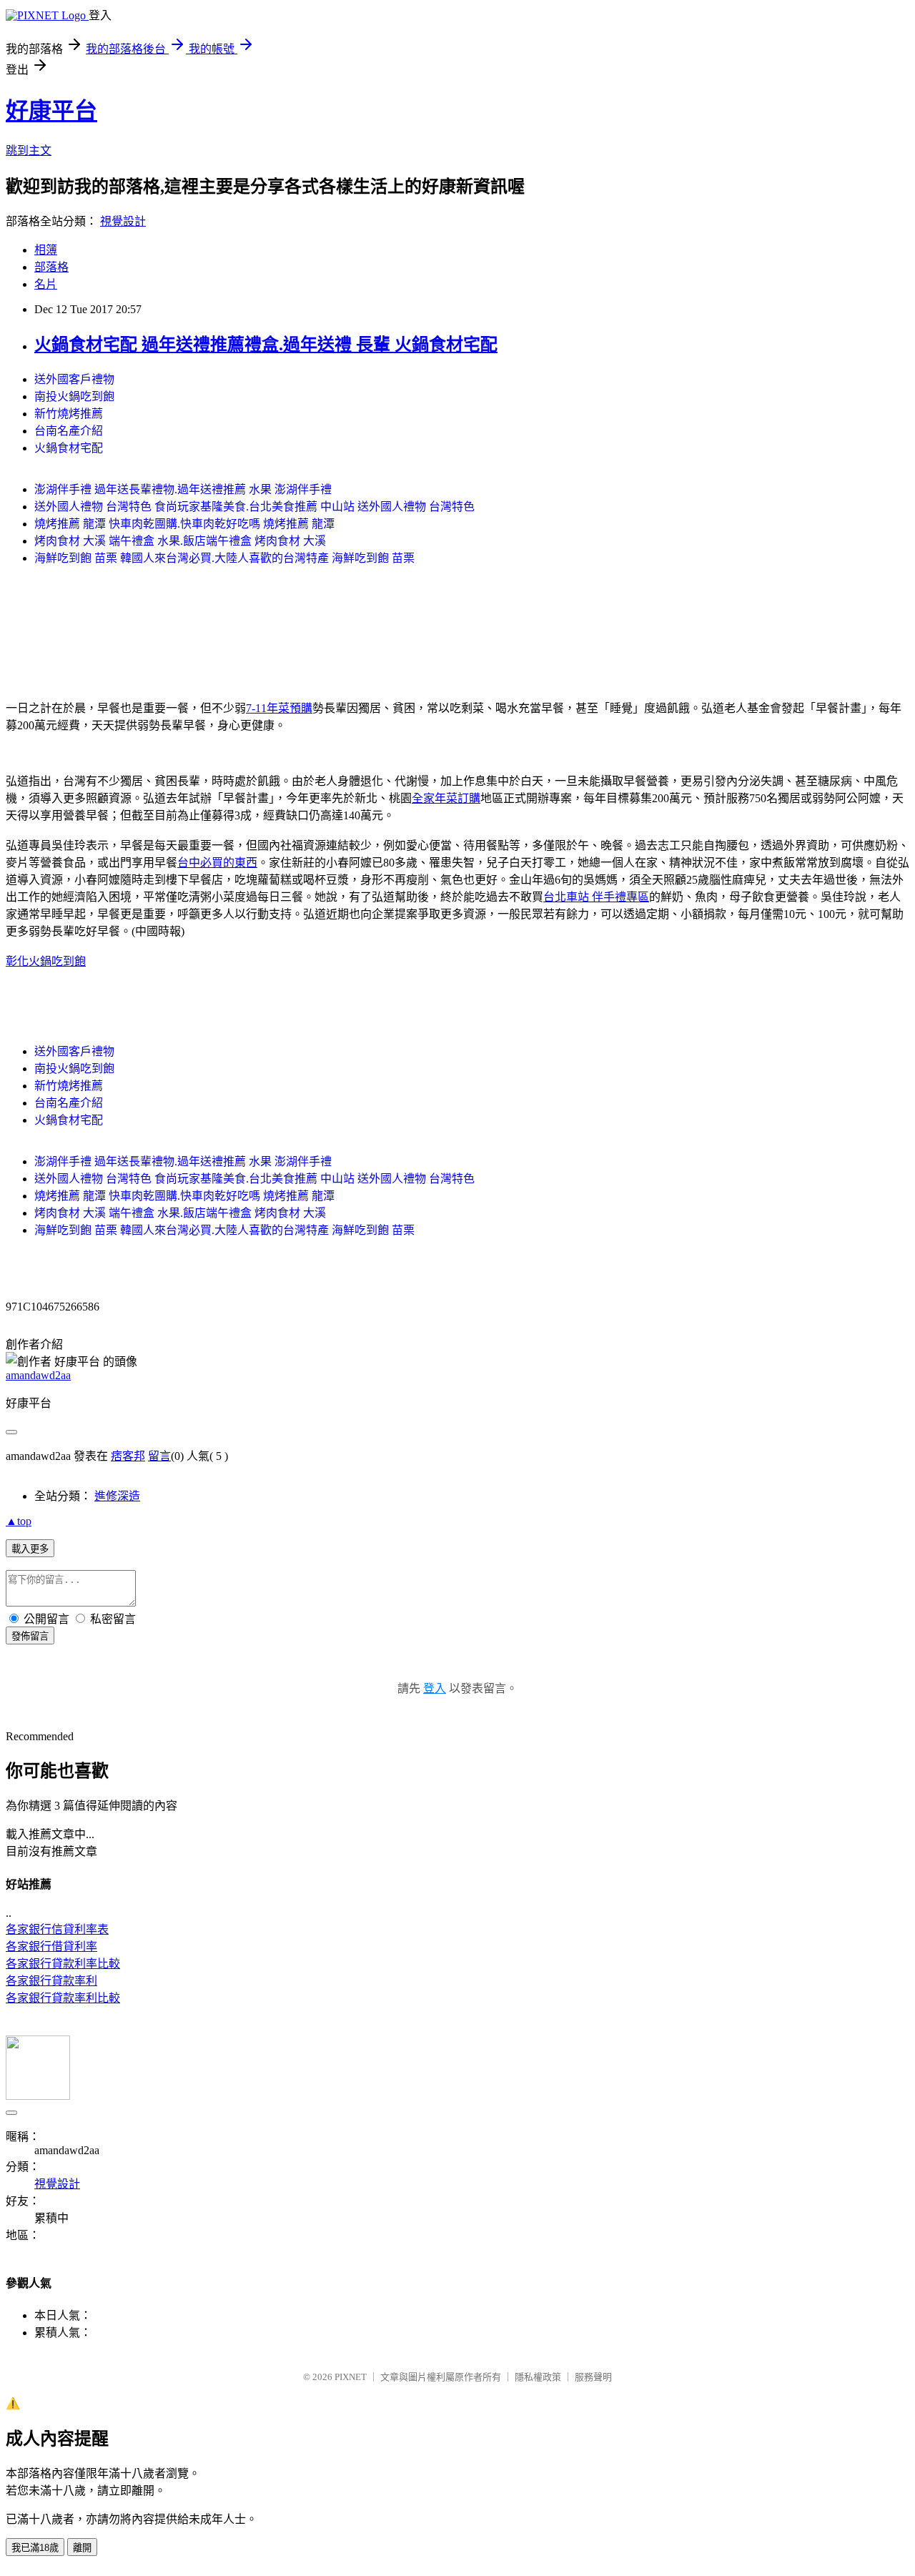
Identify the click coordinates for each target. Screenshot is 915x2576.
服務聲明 (593, 2377)
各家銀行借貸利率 (51, 1946)
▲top (19, 1521)
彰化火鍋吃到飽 (46, 961)
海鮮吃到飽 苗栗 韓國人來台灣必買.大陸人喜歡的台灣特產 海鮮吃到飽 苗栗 (224, 558)
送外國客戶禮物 (74, 379)
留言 (159, 1456)
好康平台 (51, 111)
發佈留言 (30, 1636)
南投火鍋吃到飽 (74, 396)
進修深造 (117, 1496)
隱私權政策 (538, 2377)
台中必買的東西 (217, 863)
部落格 (51, 267)
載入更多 (30, 1549)
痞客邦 (128, 1456)
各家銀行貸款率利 (51, 1981)
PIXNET (351, 2377)
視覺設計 (123, 221)
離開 (82, 2548)
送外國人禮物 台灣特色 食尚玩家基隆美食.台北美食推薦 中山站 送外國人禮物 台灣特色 (254, 507)
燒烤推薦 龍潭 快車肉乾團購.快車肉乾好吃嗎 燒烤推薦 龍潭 (184, 524)
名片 (46, 284)
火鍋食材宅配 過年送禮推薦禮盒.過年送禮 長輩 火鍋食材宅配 (266, 345)
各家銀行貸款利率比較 (63, 1964)
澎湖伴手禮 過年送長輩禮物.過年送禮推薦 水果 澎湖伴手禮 (183, 489)
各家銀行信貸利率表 (57, 1929)
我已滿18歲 (35, 2548)
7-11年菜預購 (279, 708)
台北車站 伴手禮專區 (596, 897)
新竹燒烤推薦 (69, 414)
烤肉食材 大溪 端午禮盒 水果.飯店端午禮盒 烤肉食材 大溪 (180, 541)
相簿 (46, 250)
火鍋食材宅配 (69, 448)
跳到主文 (29, 150)
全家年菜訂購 (446, 798)
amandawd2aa (38, 1375)
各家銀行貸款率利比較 (63, 1998)
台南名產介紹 (69, 431)
